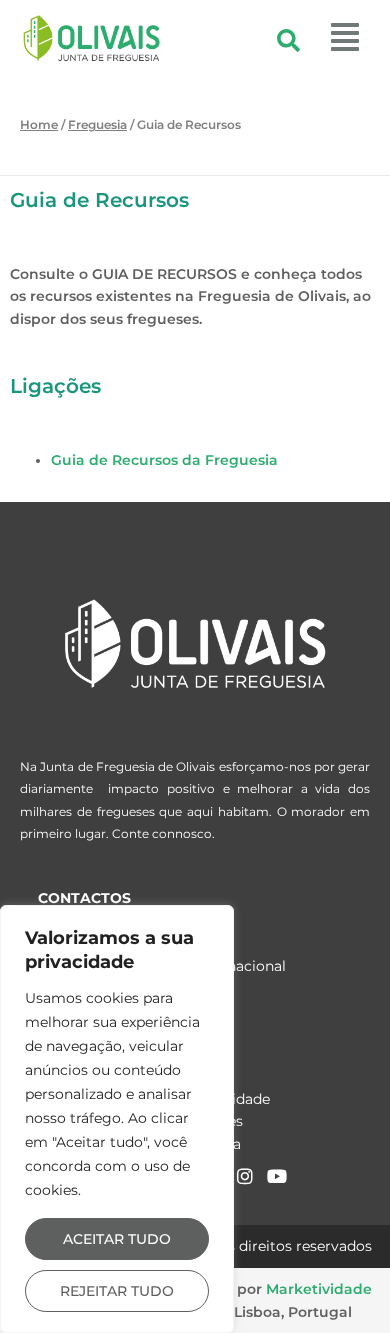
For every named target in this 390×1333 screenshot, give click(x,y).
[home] (195, 643)
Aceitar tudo (117, 1239)
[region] (117, 1119)
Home (39, 124)
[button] (332, 37)
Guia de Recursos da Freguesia (164, 460)
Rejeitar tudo (117, 1291)
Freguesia (97, 124)
